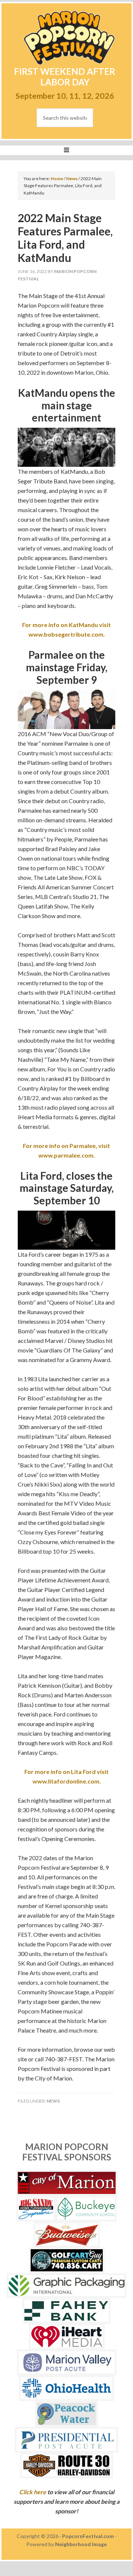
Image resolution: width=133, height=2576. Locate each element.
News (53, 2101)
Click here (33, 2492)
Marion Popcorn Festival (69, 38)
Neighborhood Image (81, 2544)
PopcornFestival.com (88, 2536)
